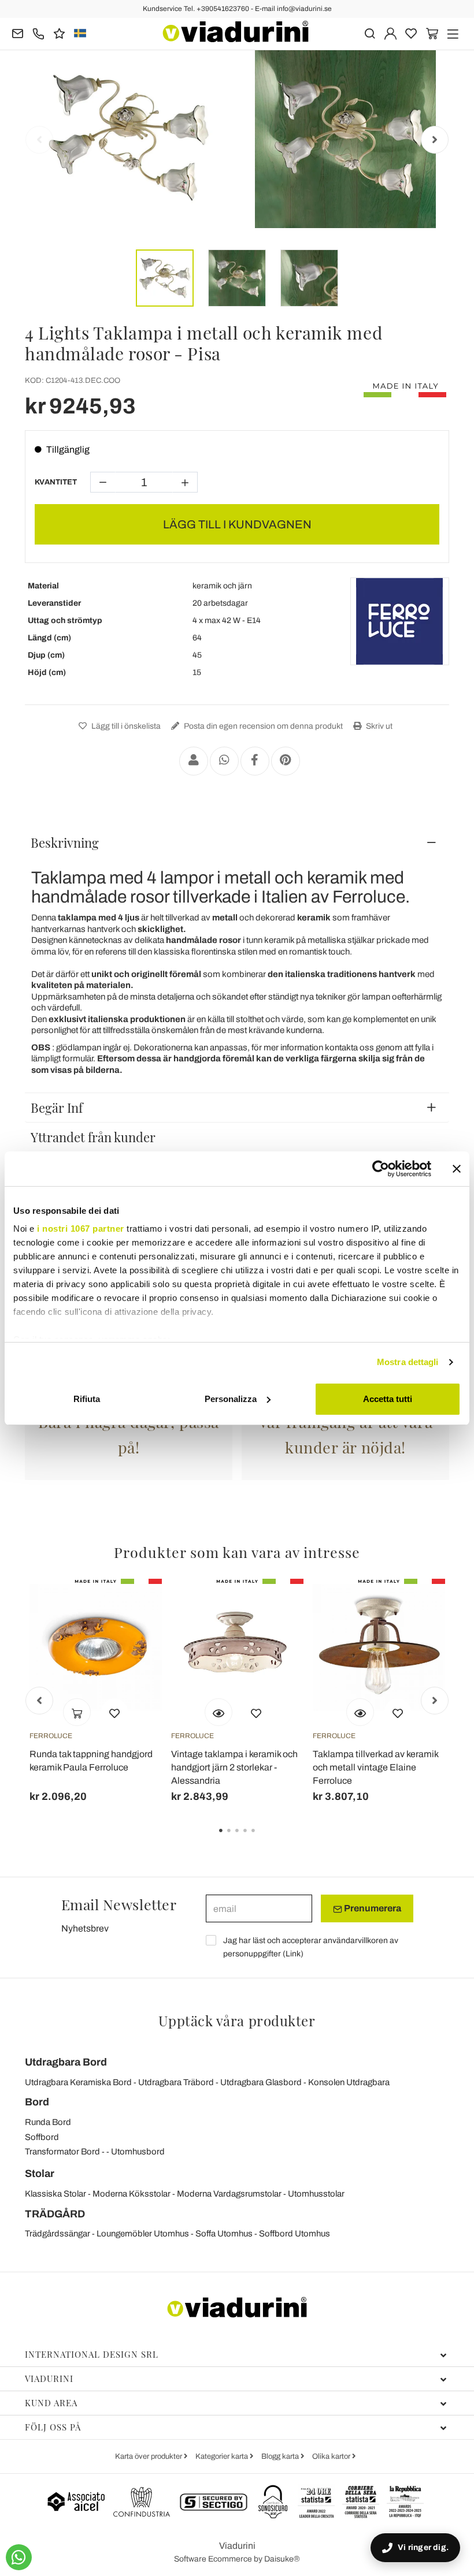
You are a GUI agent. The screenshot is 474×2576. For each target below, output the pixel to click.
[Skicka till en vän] (194, 761)
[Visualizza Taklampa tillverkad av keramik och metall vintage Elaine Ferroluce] (360, 1712)
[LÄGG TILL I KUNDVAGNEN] (77, 1712)
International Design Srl (92, 2354)
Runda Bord (48, 2122)
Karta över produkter (149, 2456)
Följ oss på (53, 2427)
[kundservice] (38, 33)
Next (435, 140)
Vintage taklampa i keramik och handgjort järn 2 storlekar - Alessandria (234, 1767)
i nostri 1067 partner (81, 1229)
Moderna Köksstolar (132, 2194)
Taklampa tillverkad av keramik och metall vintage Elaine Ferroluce (375, 1767)
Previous (39, 140)
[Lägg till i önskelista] (114, 1712)
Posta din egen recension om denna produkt (262, 726)
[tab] (237, 842)
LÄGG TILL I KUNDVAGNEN (237, 524)
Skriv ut (378, 726)
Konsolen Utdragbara (349, 2082)
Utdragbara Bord (66, 2062)
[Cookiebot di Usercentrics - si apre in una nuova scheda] (381, 1169)
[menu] (453, 33)
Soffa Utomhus (224, 2234)
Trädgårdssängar (58, 2234)
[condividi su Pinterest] (286, 761)
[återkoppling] (59, 33)
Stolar (40, 2174)
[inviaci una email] (18, 33)
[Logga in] (390, 33)
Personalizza (231, 1399)
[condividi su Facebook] (255, 761)
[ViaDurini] (236, 31)
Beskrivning (65, 842)
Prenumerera (372, 1908)
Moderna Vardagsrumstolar (229, 2194)
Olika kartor (332, 2456)
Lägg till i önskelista (125, 726)
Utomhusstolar (316, 2194)
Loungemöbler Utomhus (143, 2234)
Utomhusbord (138, 2152)
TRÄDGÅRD (55, 2214)
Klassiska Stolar (55, 2194)
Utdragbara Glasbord (261, 2082)
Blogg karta (281, 2456)
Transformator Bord (62, 2152)
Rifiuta (87, 1399)
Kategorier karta (223, 2456)
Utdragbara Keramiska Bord (78, 2082)
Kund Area (51, 2403)
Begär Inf (57, 1108)
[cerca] (370, 33)
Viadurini (49, 2379)
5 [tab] (263, 1839)
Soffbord (42, 2137)
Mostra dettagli (408, 1362)
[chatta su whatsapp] (19, 2557)
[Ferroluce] (399, 621)
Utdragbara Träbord (176, 2082)
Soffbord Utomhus (295, 2234)
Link (293, 1954)
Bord (37, 2102)
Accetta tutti (388, 1399)
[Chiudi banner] (457, 1169)
